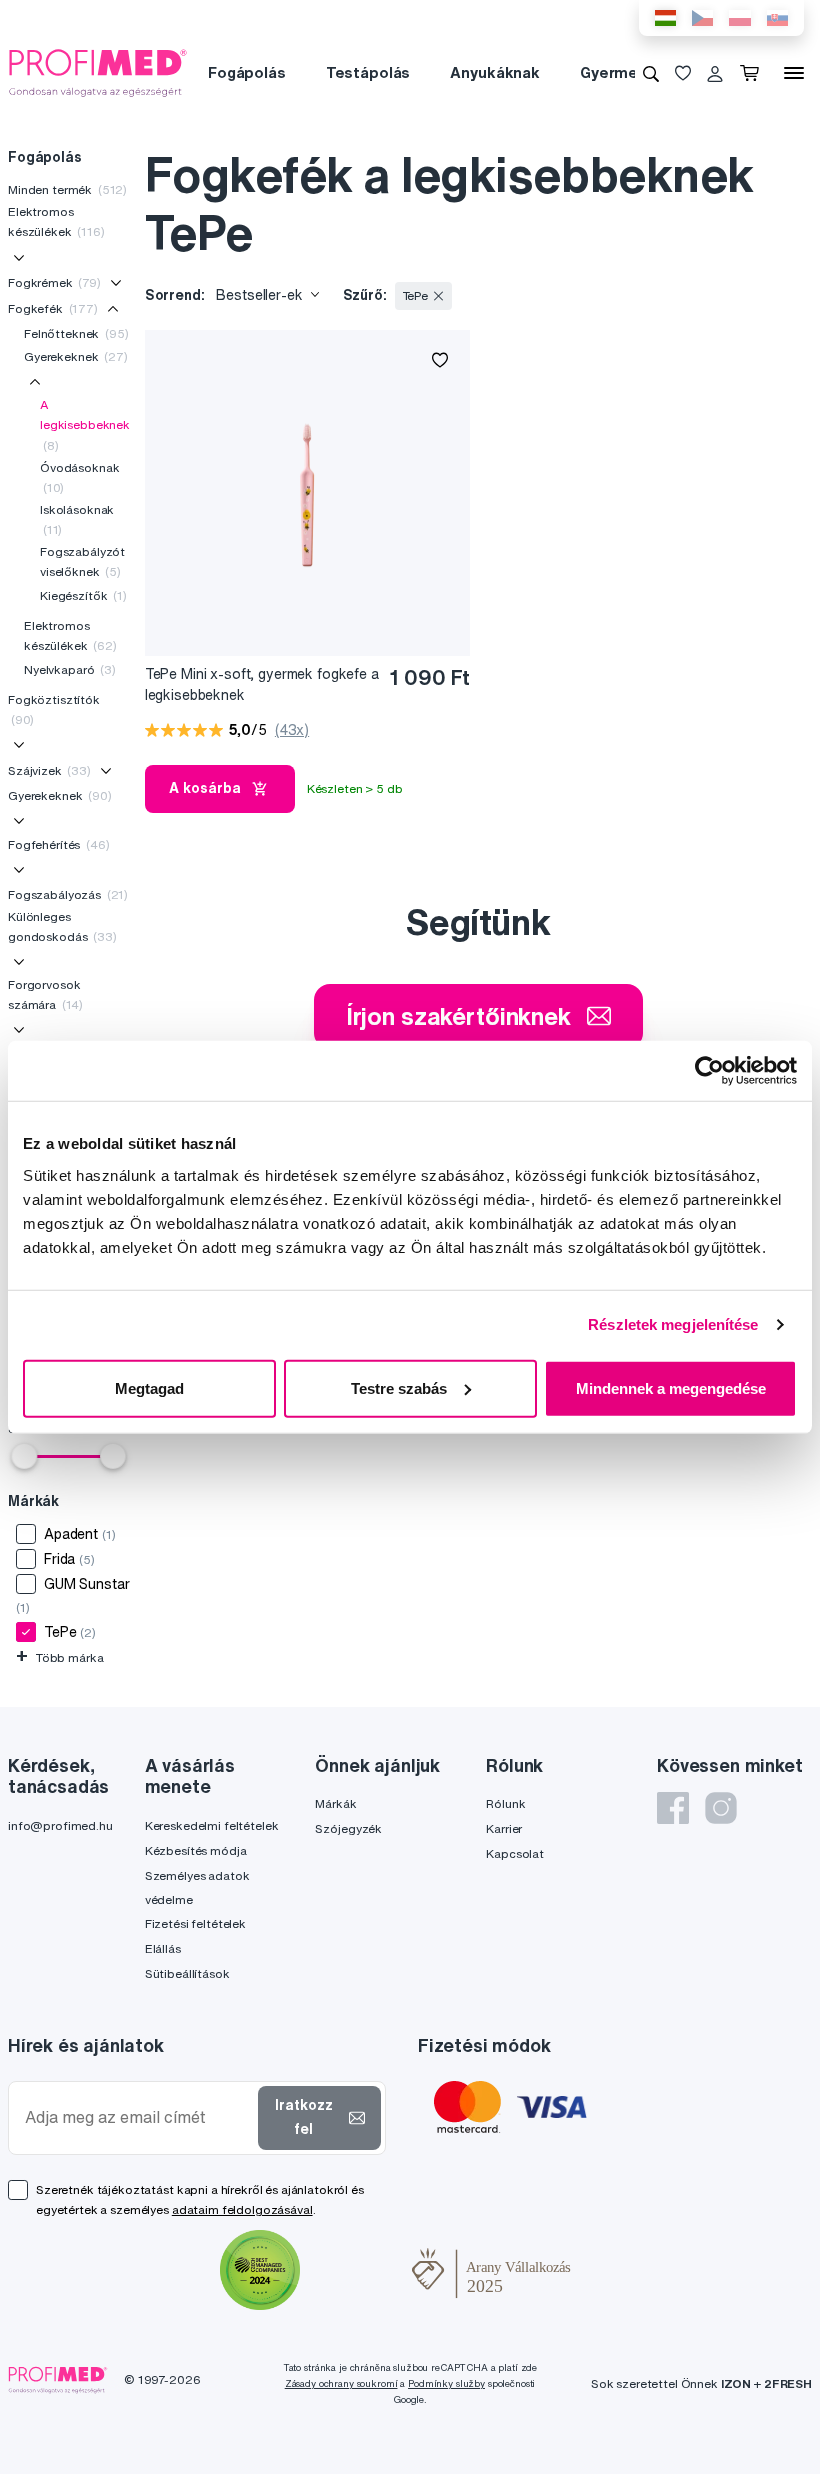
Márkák (335, 1803)
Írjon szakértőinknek (458, 1016)
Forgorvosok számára (45, 994)
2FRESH (788, 2383)
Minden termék (67, 189)
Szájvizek (49, 770)
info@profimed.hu (60, 1825)
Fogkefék (53, 308)
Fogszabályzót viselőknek (82, 561)
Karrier (504, 1828)
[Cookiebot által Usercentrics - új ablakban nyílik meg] (709, 1071)
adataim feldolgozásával (242, 2209)
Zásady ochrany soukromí (341, 2383)
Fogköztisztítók (54, 709)
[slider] (24, 1456)
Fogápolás (247, 72)
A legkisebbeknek (85, 425)
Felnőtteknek (76, 333)
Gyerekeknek (76, 356)
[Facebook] (673, 1808)
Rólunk (505, 1803)
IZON (736, 2383)
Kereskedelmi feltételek (212, 1825)
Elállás (163, 1948)
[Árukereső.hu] (356, 2273)
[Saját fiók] (715, 73)
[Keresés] (651, 73)
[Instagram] (721, 1808)
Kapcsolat (515, 1853)
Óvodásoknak (79, 477)
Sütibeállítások (187, 1973)
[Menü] (794, 73)
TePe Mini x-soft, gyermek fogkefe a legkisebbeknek (262, 684)
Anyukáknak (495, 72)
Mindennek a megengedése (671, 1387)
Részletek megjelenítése (673, 1324)
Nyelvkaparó (70, 669)
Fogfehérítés (59, 844)
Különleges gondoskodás (62, 926)
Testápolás (368, 72)
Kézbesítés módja (196, 1850)
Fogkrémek (54, 282)
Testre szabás (399, 1387)
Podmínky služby (446, 2383)
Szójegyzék (348, 1828)
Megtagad (149, 1387)
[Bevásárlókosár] (753, 73)
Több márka (59, 1657)
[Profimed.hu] (98, 72)
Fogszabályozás (68, 894)
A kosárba (205, 788)
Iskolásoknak (77, 519)
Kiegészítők (83, 595)
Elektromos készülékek (56, 221)
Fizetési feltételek (195, 1923)
